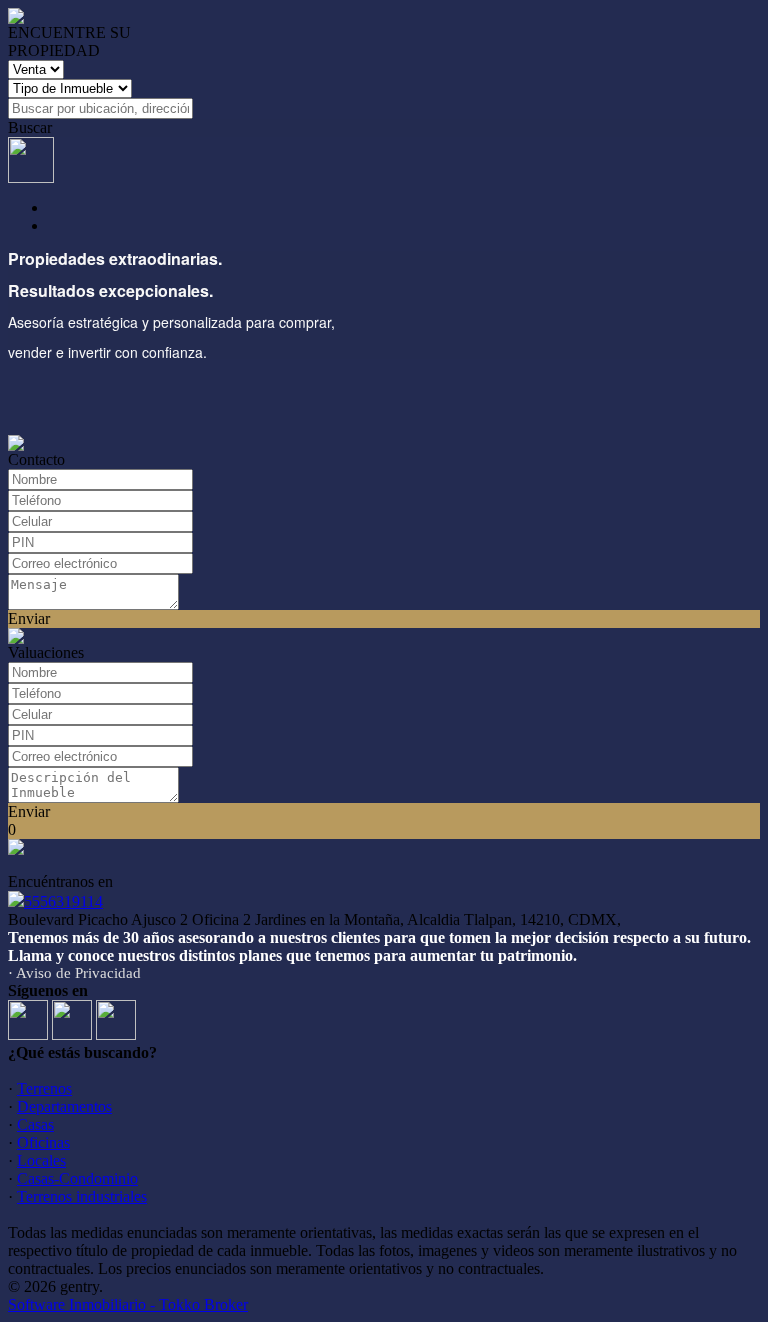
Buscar (30, 127)
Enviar (29, 618)
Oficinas (43, 1142)
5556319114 (63, 901)
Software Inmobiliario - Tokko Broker (128, 1304)
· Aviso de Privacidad (74, 973)
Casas (35, 1124)
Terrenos (44, 1088)
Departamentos (64, 1106)
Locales (41, 1160)
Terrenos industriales (82, 1196)
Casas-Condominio (77, 1178)
